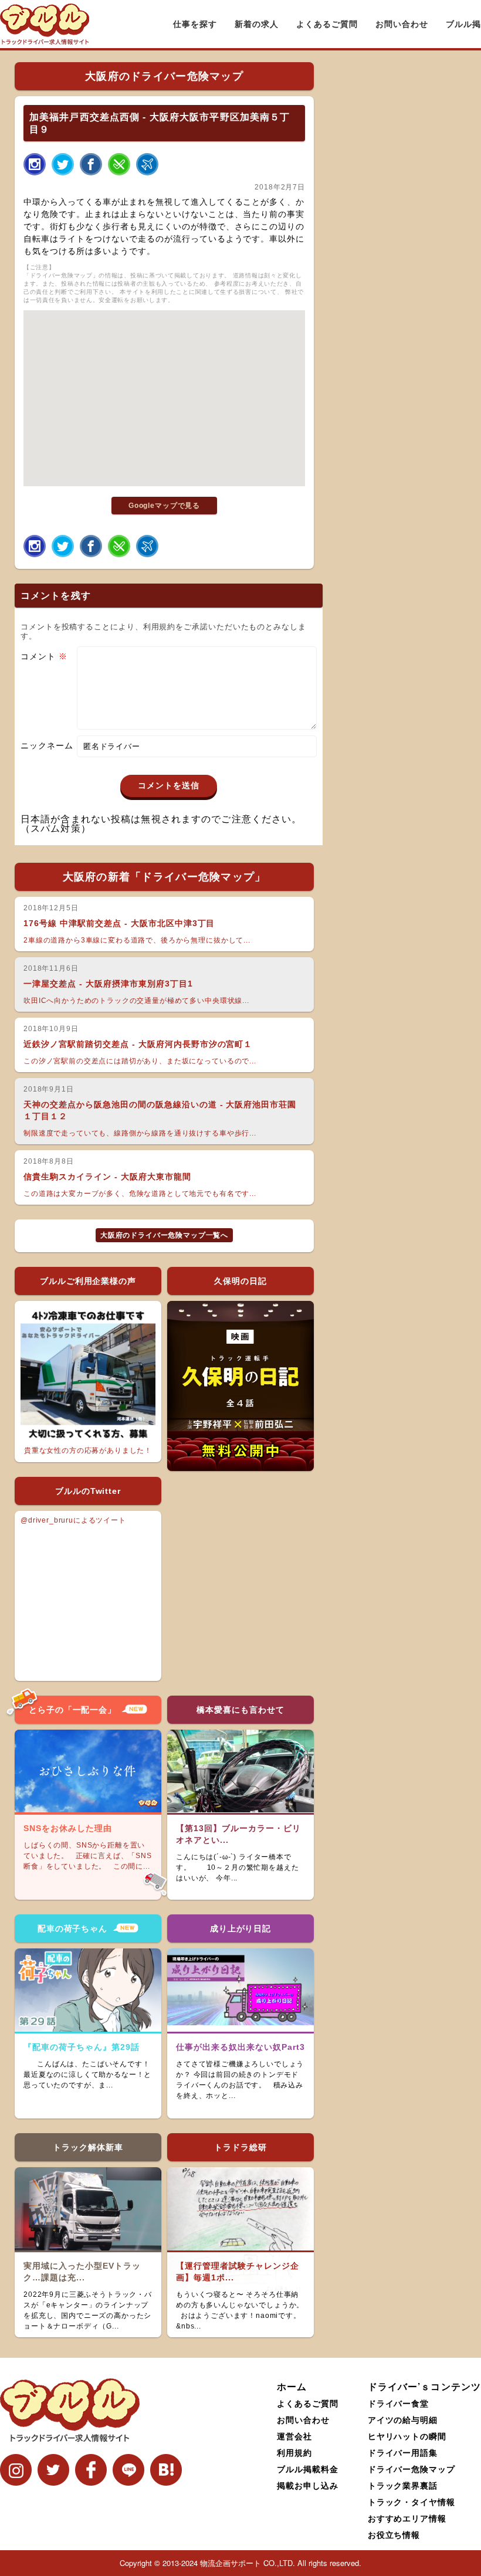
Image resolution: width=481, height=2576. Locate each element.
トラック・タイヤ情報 (412, 2502)
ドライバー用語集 (403, 2452)
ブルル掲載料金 (308, 2469)
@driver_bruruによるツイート (73, 1520)
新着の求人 (257, 24)
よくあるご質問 (327, 24)
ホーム (292, 2386)
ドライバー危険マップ (412, 2469)
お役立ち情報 (394, 2534)
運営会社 (294, 2436)
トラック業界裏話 (403, 2485)
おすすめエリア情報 (407, 2518)
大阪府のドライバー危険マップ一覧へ (164, 1235)
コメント (44, 656)
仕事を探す (195, 24)
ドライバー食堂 (399, 2403)
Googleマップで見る (164, 506)
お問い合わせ (402, 24)
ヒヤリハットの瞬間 (407, 2436)
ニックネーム (47, 745)
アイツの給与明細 (403, 2419)
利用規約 (294, 2452)
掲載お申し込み (308, 2485)
